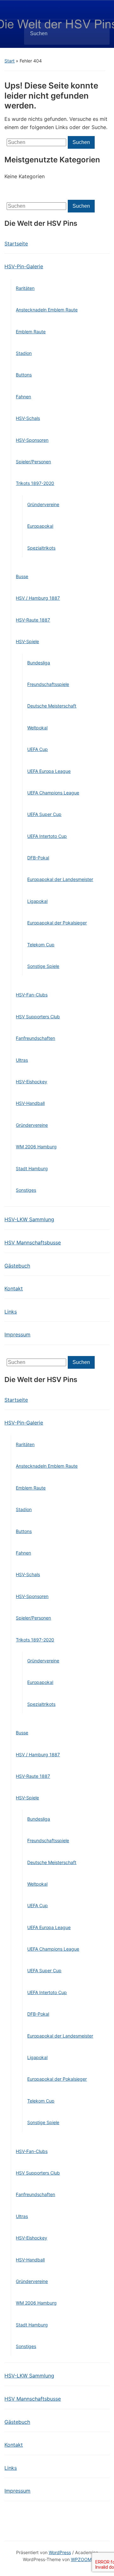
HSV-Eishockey (32, 1082)
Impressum (17, 1334)
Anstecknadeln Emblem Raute (47, 310)
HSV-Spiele (27, 641)
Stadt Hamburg (32, 1168)
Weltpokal (37, 728)
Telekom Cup (41, 945)
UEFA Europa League (49, 771)
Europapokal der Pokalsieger (57, 923)
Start (9, 61)
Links (11, 1312)
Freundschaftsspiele (48, 684)
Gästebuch (17, 1266)
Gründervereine (43, 504)
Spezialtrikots (41, 548)
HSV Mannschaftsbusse (33, 1242)
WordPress (60, 2552)
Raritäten (25, 288)
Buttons (24, 375)
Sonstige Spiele (43, 966)
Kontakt (14, 1288)
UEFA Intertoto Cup (47, 836)
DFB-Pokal (38, 858)
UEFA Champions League (53, 793)
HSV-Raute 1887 (33, 620)
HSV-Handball (30, 1103)
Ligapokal (37, 901)
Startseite (16, 244)
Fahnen (23, 397)
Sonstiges (26, 1190)
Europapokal (40, 526)
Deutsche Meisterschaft (52, 706)
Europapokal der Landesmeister (60, 879)
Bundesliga (39, 663)
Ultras (22, 1060)
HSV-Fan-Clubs (32, 995)
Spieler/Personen (33, 462)
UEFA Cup (38, 749)
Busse (22, 576)
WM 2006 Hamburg (36, 1147)
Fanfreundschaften (35, 1038)
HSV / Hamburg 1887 (38, 598)
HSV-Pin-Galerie (24, 266)
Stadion (24, 353)
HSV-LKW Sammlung (29, 1219)
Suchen (99, 34)
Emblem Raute (31, 332)
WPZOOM (81, 2559)
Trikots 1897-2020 (35, 483)
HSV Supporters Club (38, 1017)
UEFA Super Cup (44, 814)
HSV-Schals (28, 418)
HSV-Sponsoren (32, 440)
